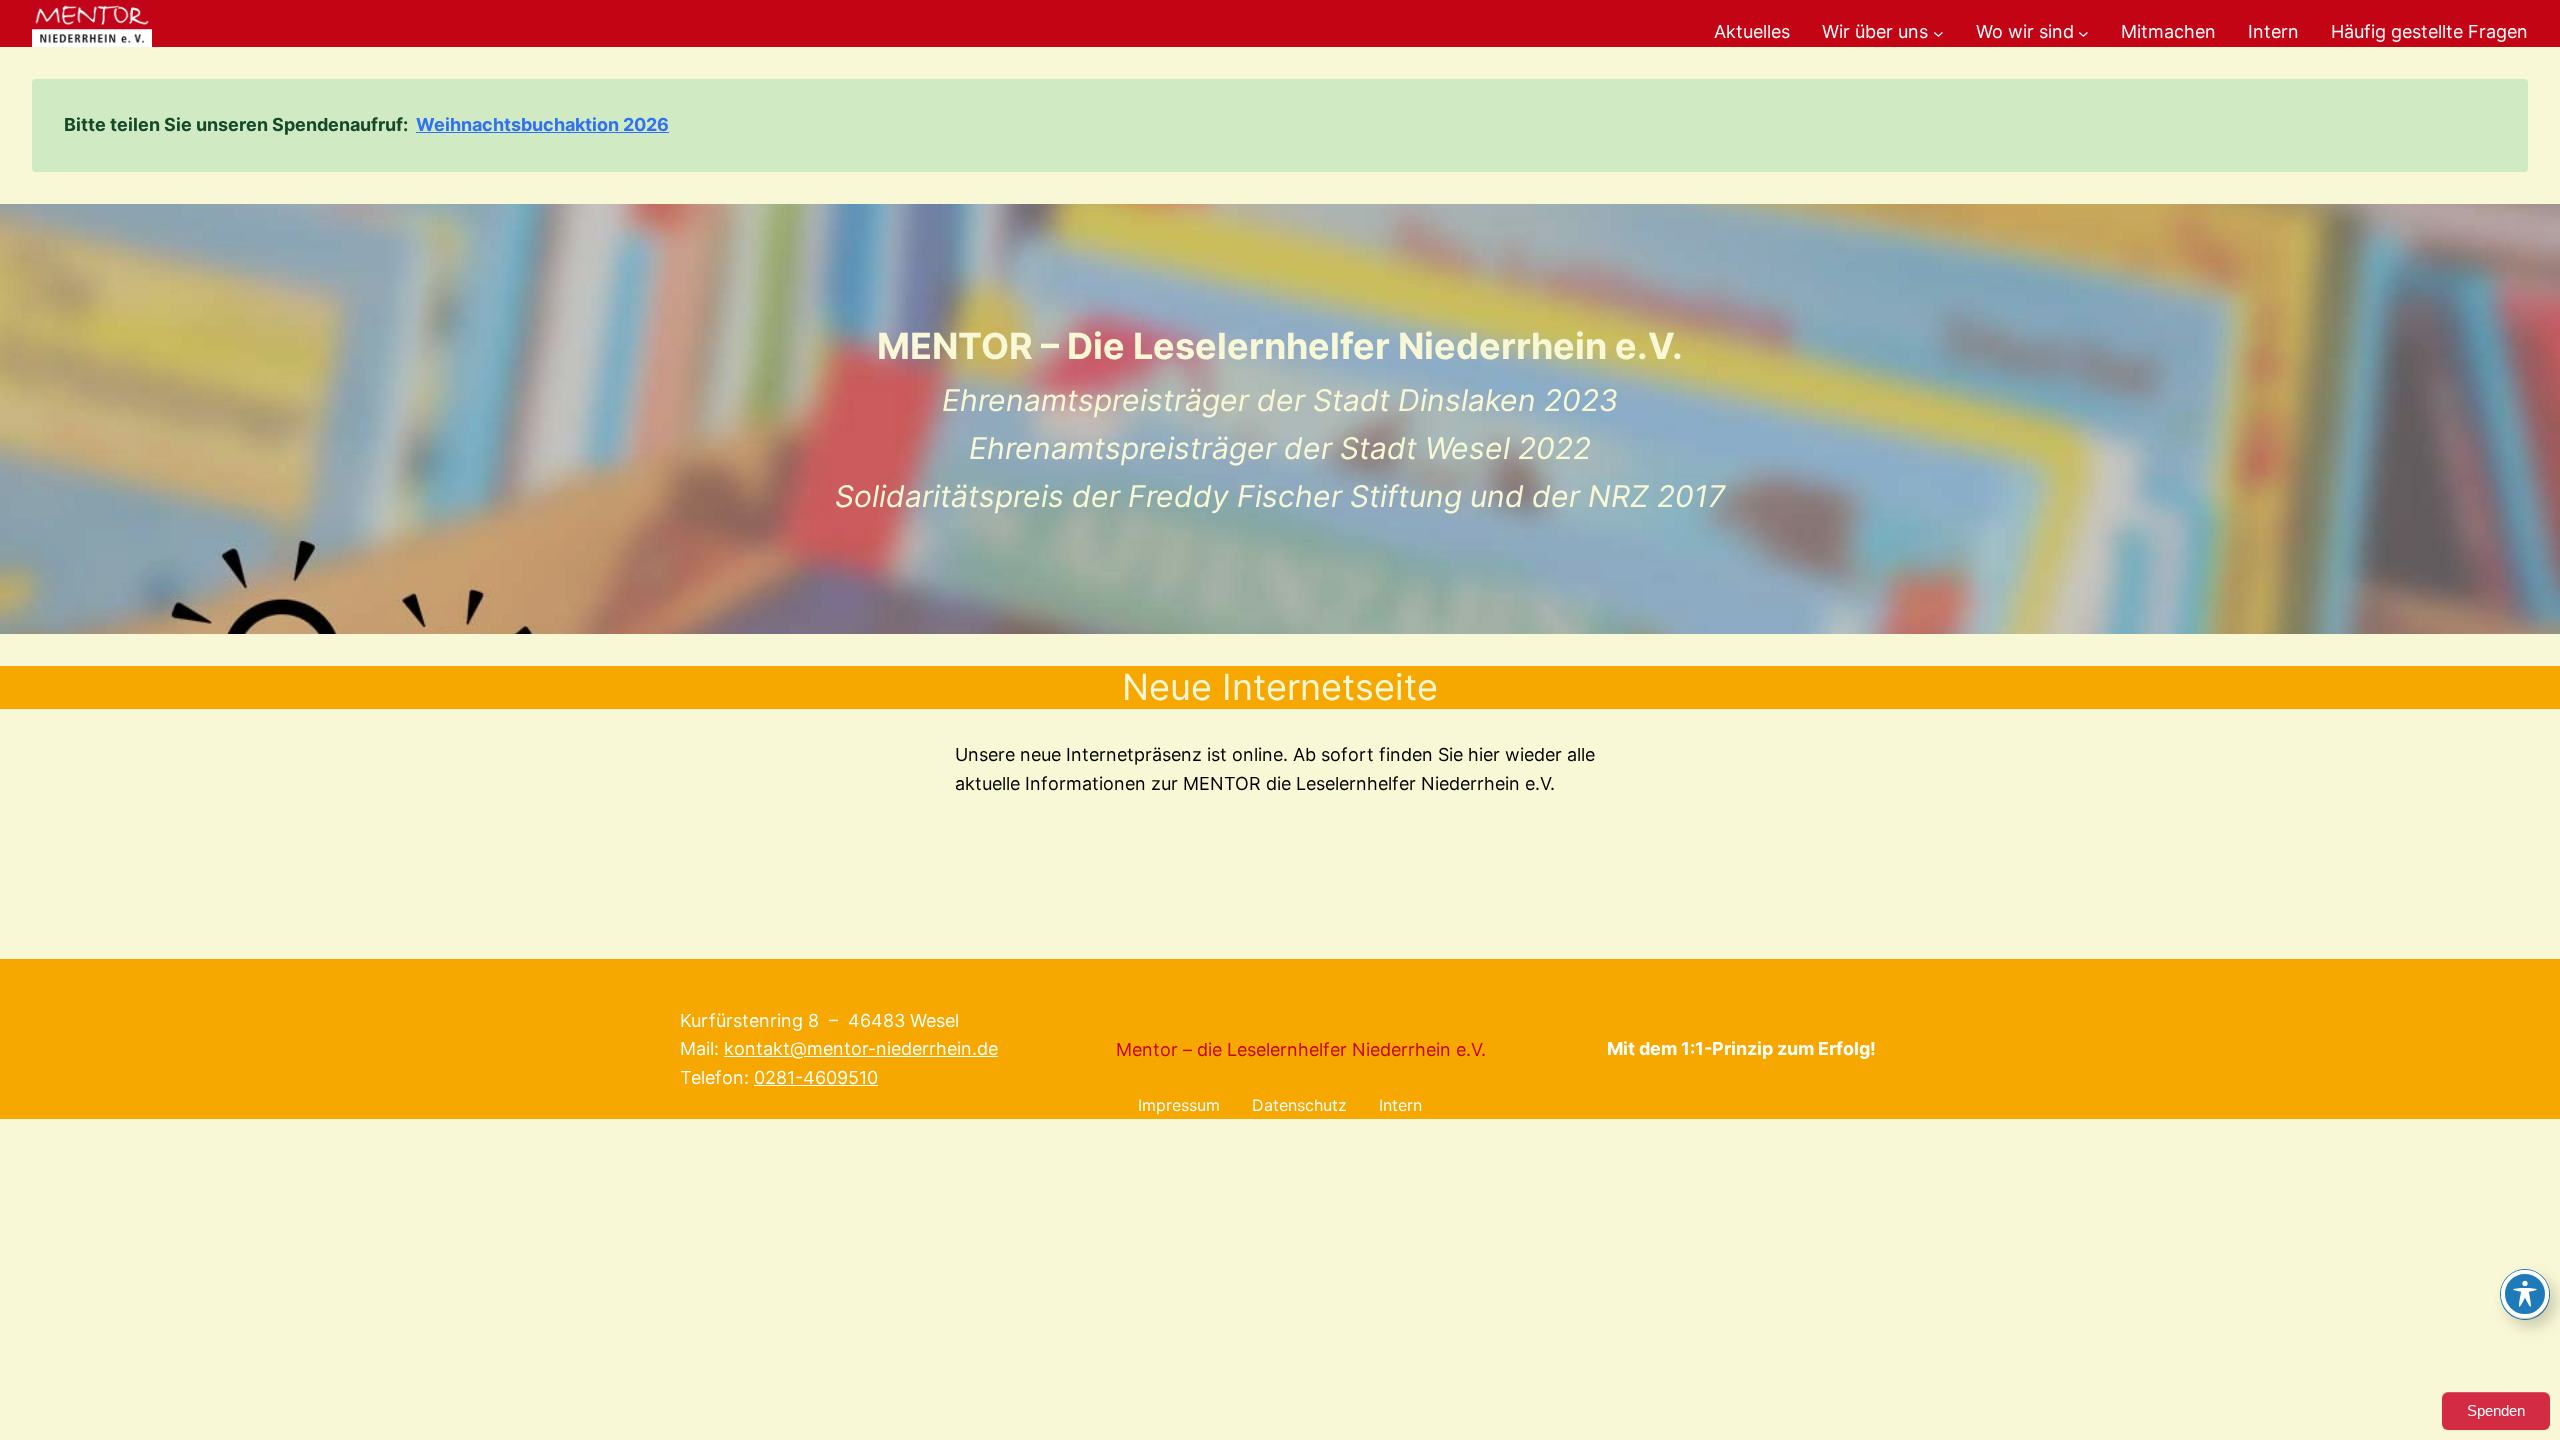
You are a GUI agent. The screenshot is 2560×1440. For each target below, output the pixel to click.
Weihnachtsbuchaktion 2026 (542, 124)
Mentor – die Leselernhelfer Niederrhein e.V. (1301, 1049)
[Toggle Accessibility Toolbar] (2525, 1294)
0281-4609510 (816, 1077)
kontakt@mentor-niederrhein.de (861, 1048)
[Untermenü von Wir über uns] (1938, 32)
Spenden (2496, 1410)
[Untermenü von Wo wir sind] (2083, 32)
